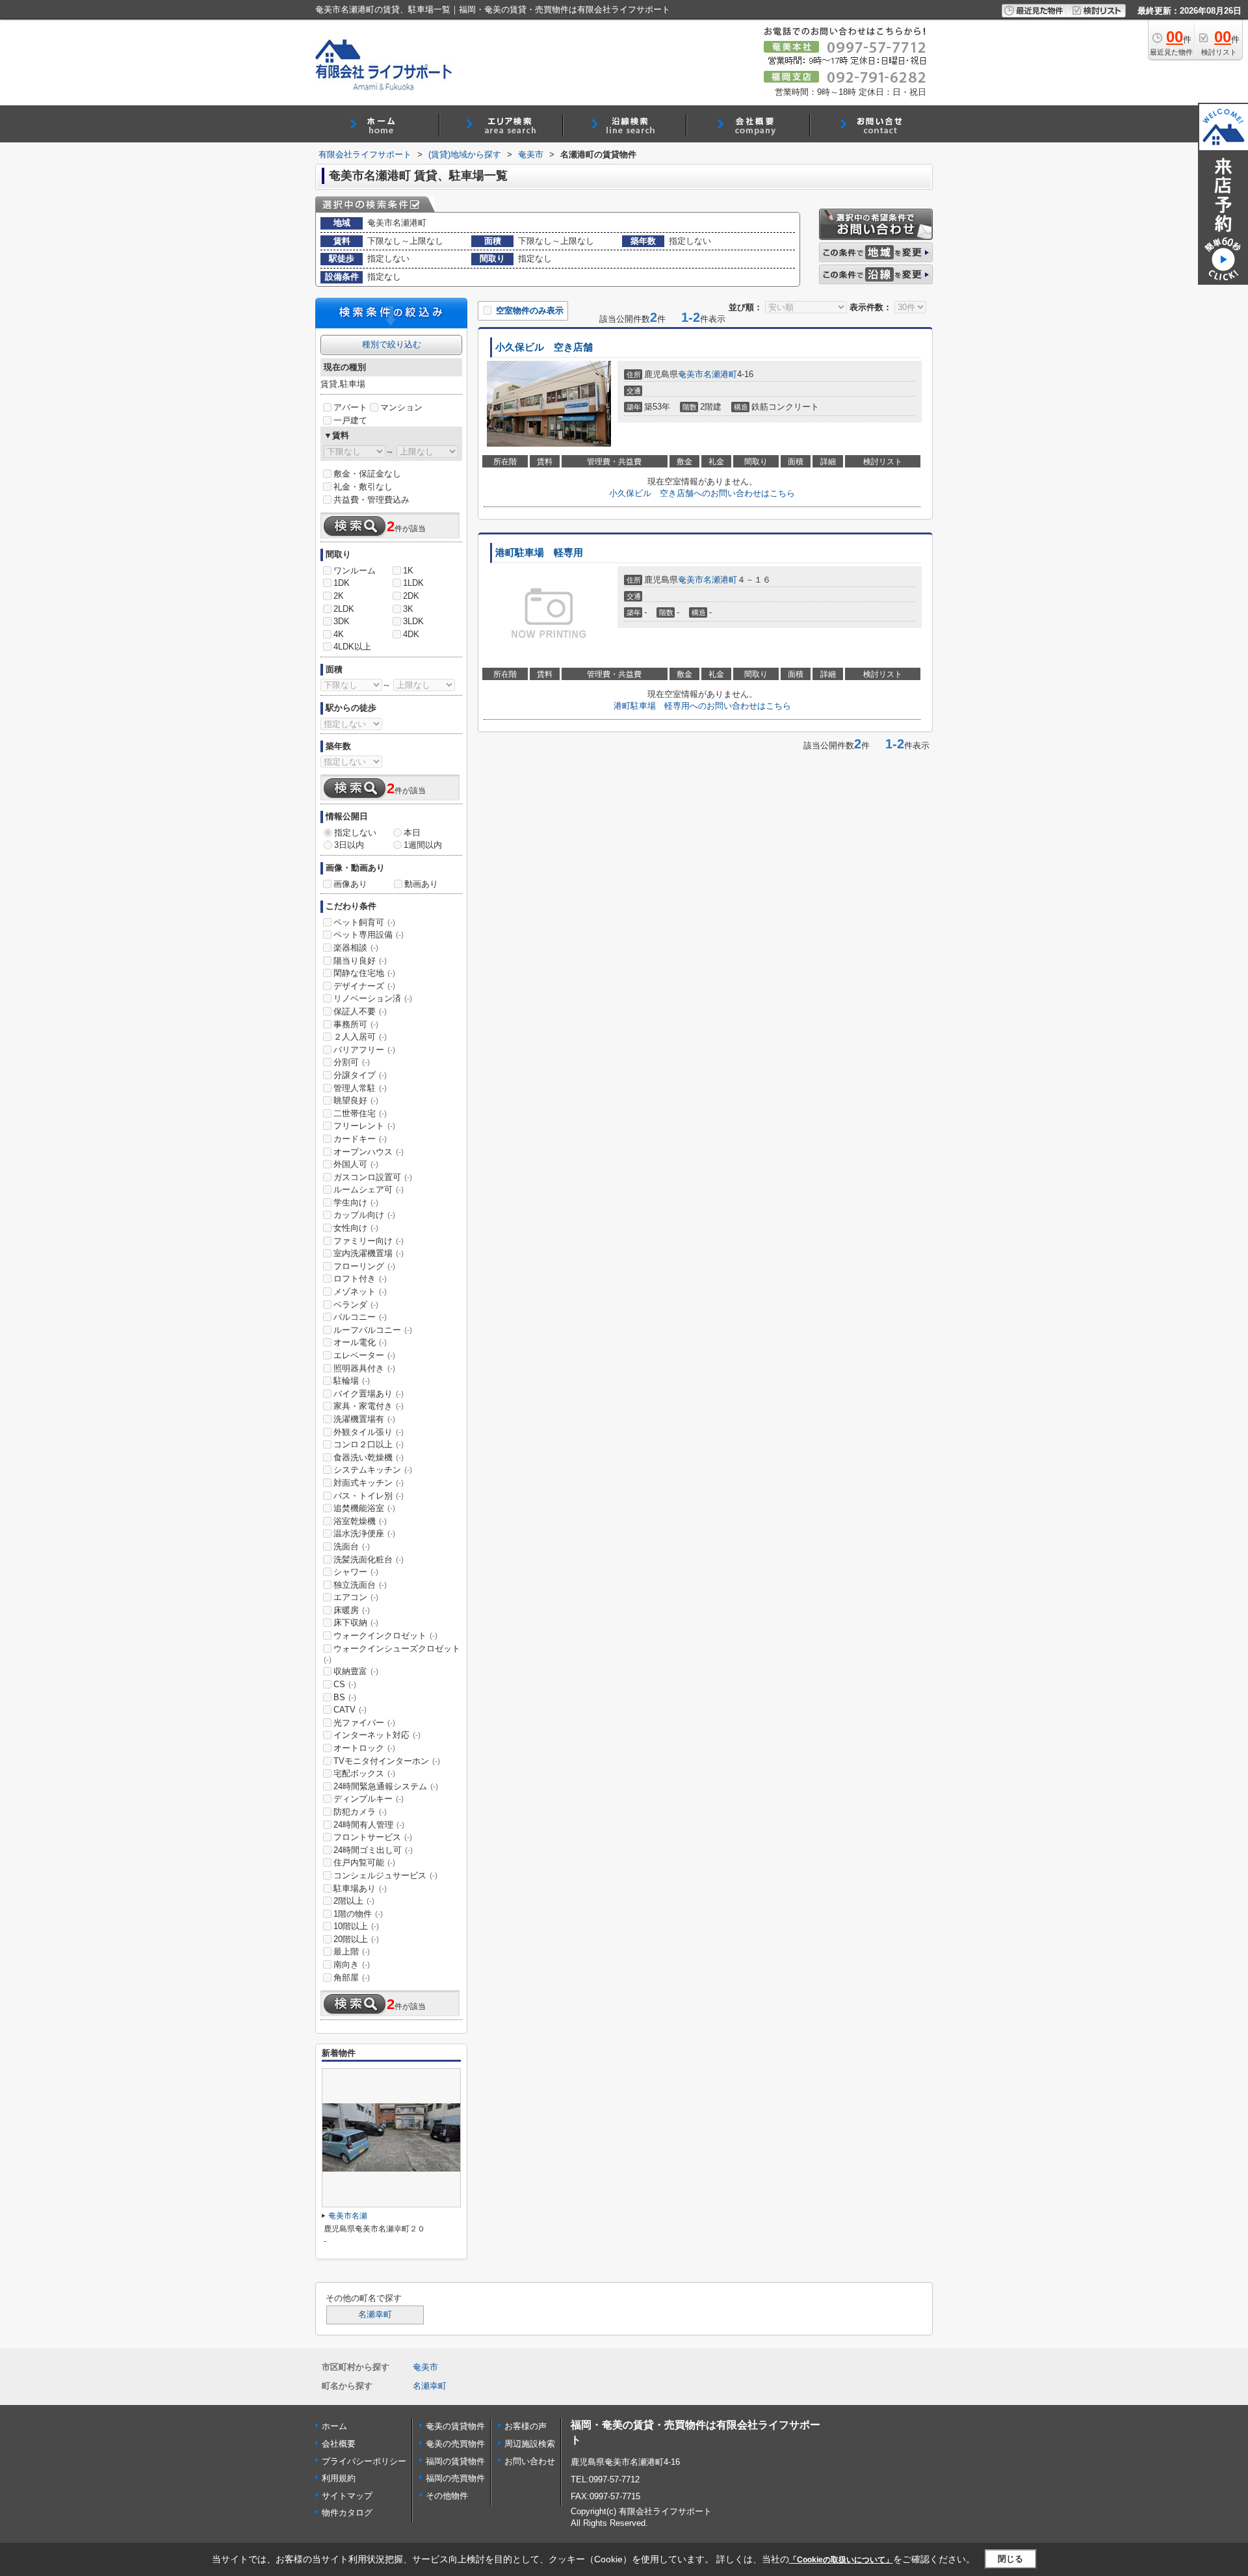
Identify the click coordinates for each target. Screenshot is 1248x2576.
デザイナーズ (364, 986)
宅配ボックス (364, 1773)
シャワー (356, 1572)
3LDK (413, 621)
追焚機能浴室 (364, 1508)
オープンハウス (369, 1152)
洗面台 (352, 1546)
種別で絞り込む (392, 344)
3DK (342, 621)
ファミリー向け (369, 1241)
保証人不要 (360, 1011)
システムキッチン (373, 1470)
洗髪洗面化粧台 (369, 1559)
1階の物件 (358, 1914)
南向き (352, 1965)
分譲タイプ (360, 1075)
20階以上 (356, 1939)
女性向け (356, 1228)
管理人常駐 (360, 1088)
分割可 (352, 1062)
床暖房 (352, 1610)
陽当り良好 (360, 961)
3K (408, 609)
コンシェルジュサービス (385, 1875)
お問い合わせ (530, 2461)
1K (408, 571)
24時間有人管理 (369, 1825)
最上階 (352, 1952)
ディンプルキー (369, 1799)
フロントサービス (373, 1837)
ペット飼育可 (364, 922)
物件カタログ (347, 2513)
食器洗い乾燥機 (369, 1457)
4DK (411, 634)
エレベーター (364, 1355)
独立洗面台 (360, 1585)
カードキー (360, 1139)
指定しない (355, 833)
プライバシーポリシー (364, 2461)
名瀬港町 (720, 374)
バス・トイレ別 (369, 1496)
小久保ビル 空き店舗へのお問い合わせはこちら (702, 493)
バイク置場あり (369, 1394)
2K (339, 596)
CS (345, 1684)
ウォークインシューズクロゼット (392, 1654)
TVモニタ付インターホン (387, 1761)
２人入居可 (360, 1037)
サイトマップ (347, 2496)
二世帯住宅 (360, 1113)
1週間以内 (423, 845)
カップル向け (364, 1215)
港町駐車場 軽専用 (539, 553)
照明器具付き (364, 1368)
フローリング (364, 1266)
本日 (412, 833)
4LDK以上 (352, 647)
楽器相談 (356, 948)
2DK (411, 596)
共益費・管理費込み (371, 500)
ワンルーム (355, 571)
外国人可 (356, 1164)
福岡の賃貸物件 (455, 2461)
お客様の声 (526, 2426)
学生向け (356, 1203)
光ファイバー (364, 1723)
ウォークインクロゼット (385, 1636)
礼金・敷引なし (363, 487)
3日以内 (349, 845)
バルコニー (360, 1317)
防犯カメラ (360, 1812)
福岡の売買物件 (455, 2478)
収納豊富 (356, 1671)
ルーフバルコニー (373, 1330)
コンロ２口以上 (369, 1444)
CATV (350, 1710)
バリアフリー (364, 1050)
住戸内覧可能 (364, 1862)
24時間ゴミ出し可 (373, 1850)
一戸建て (350, 420)
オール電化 (360, 1342)
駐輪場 (352, 1381)
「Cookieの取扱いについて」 (841, 2560)
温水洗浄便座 (364, 1533)
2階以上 (354, 1901)
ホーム (334, 2426)
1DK (342, 583)
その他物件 (447, 2496)
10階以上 (356, 1926)
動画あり (421, 884)
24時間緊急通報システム (386, 1786)
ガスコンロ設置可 (373, 1177)
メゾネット (360, 1292)
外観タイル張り (369, 1432)
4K (339, 634)
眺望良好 (356, 1100)
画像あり (350, 884)
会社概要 (339, 2444)
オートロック (364, 1748)
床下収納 (356, 1623)
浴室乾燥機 (360, 1521)
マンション (401, 407)
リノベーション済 (373, 998)
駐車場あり (360, 1888)
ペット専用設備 (369, 935)
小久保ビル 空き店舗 (544, 347)
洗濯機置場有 (364, 1419)
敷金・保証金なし (367, 474)
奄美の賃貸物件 (455, 2426)
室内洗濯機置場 (369, 1253)
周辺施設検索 (530, 2444)
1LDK (413, 583)
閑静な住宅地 (364, 973)
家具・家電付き (369, 1406)
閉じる (1010, 2559)
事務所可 (356, 1024)
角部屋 (352, 1978)
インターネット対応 (377, 1735)
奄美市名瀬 (348, 2216)
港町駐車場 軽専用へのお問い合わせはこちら (702, 706)
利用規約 (339, 2478)
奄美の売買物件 (455, 2444)
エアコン (356, 1597)
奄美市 (691, 374)
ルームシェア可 (369, 1189)
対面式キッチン (369, 1483)
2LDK (344, 609)
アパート (350, 407)
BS (345, 1697)
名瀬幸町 (375, 2315)
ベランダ (356, 1305)
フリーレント (364, 1126)
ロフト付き (360, 1279)
